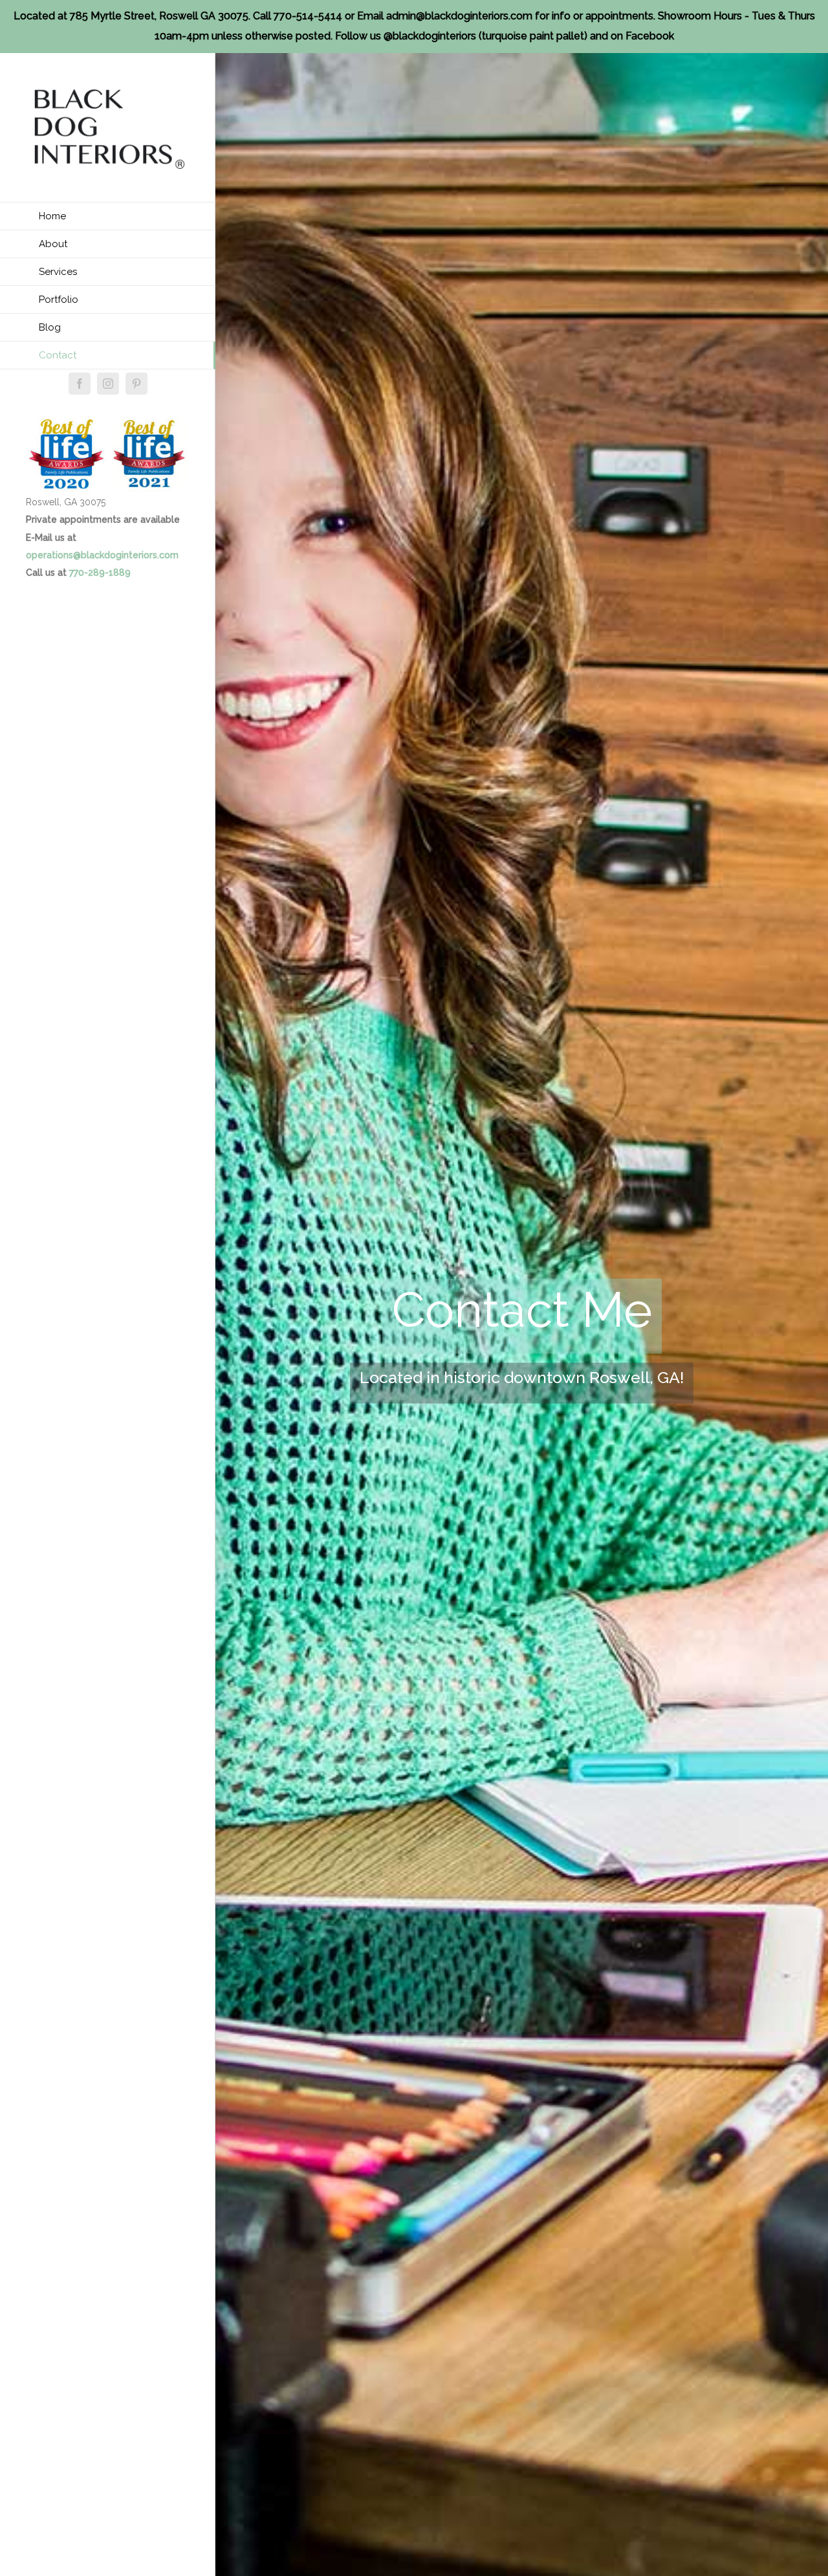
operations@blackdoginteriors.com (102, 555)
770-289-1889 (100, 573)
